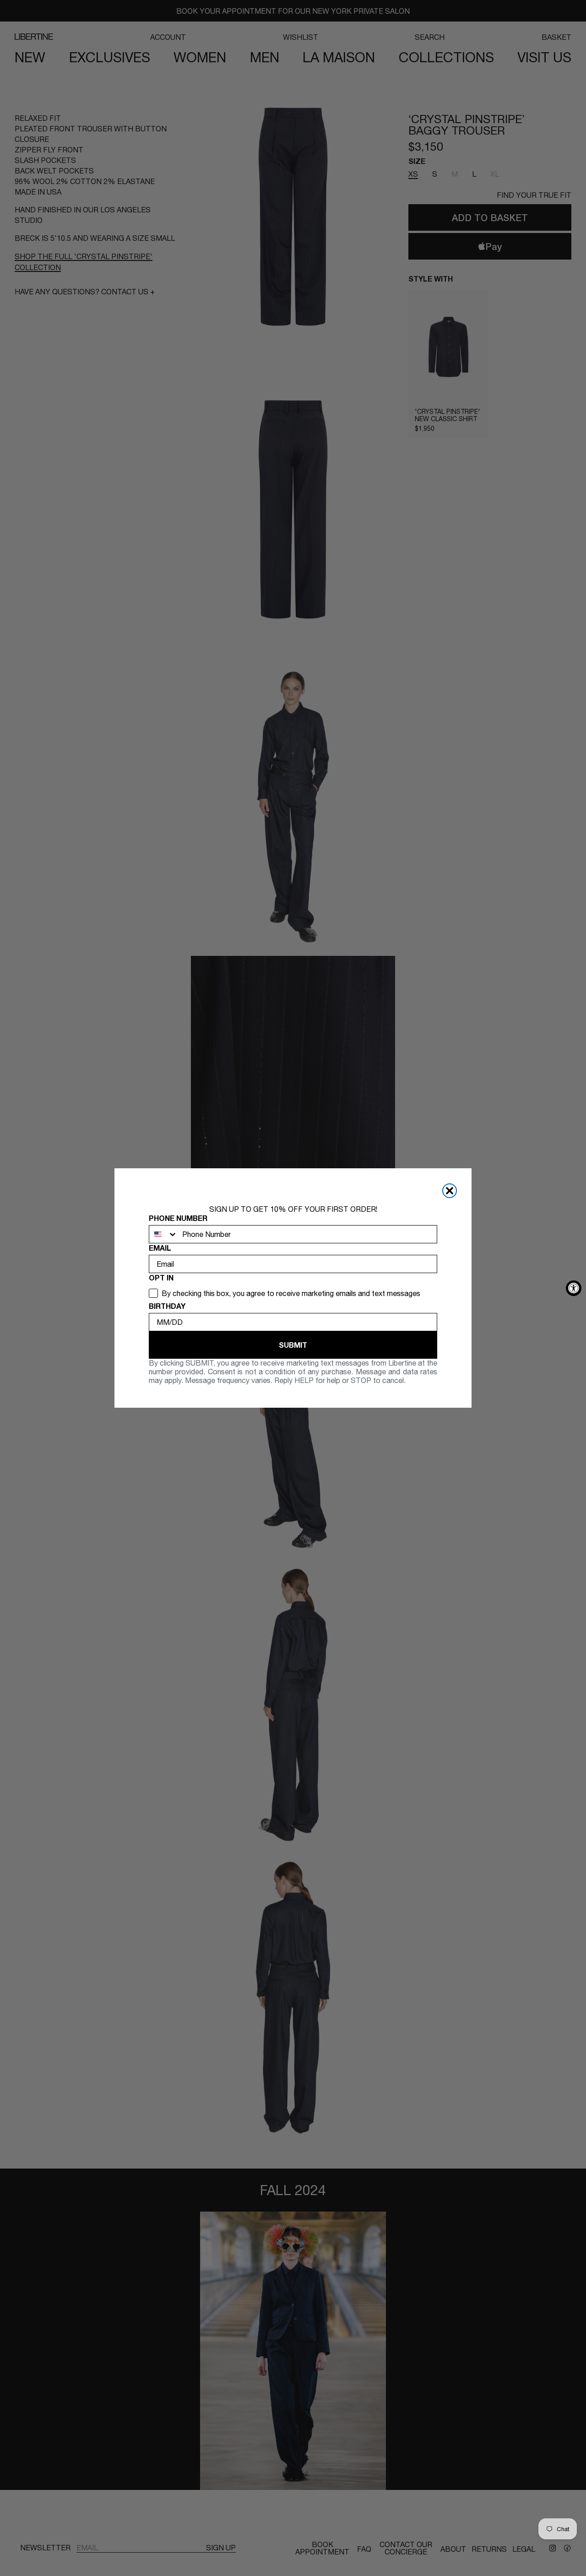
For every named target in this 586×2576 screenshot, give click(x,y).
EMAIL (160, 1248)
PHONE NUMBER (178, 1218)
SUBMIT (293, 1345)
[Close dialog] (450, 1191)
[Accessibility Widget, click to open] (574, 1288)
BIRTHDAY (167, 1306)
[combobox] (163, 1234)
